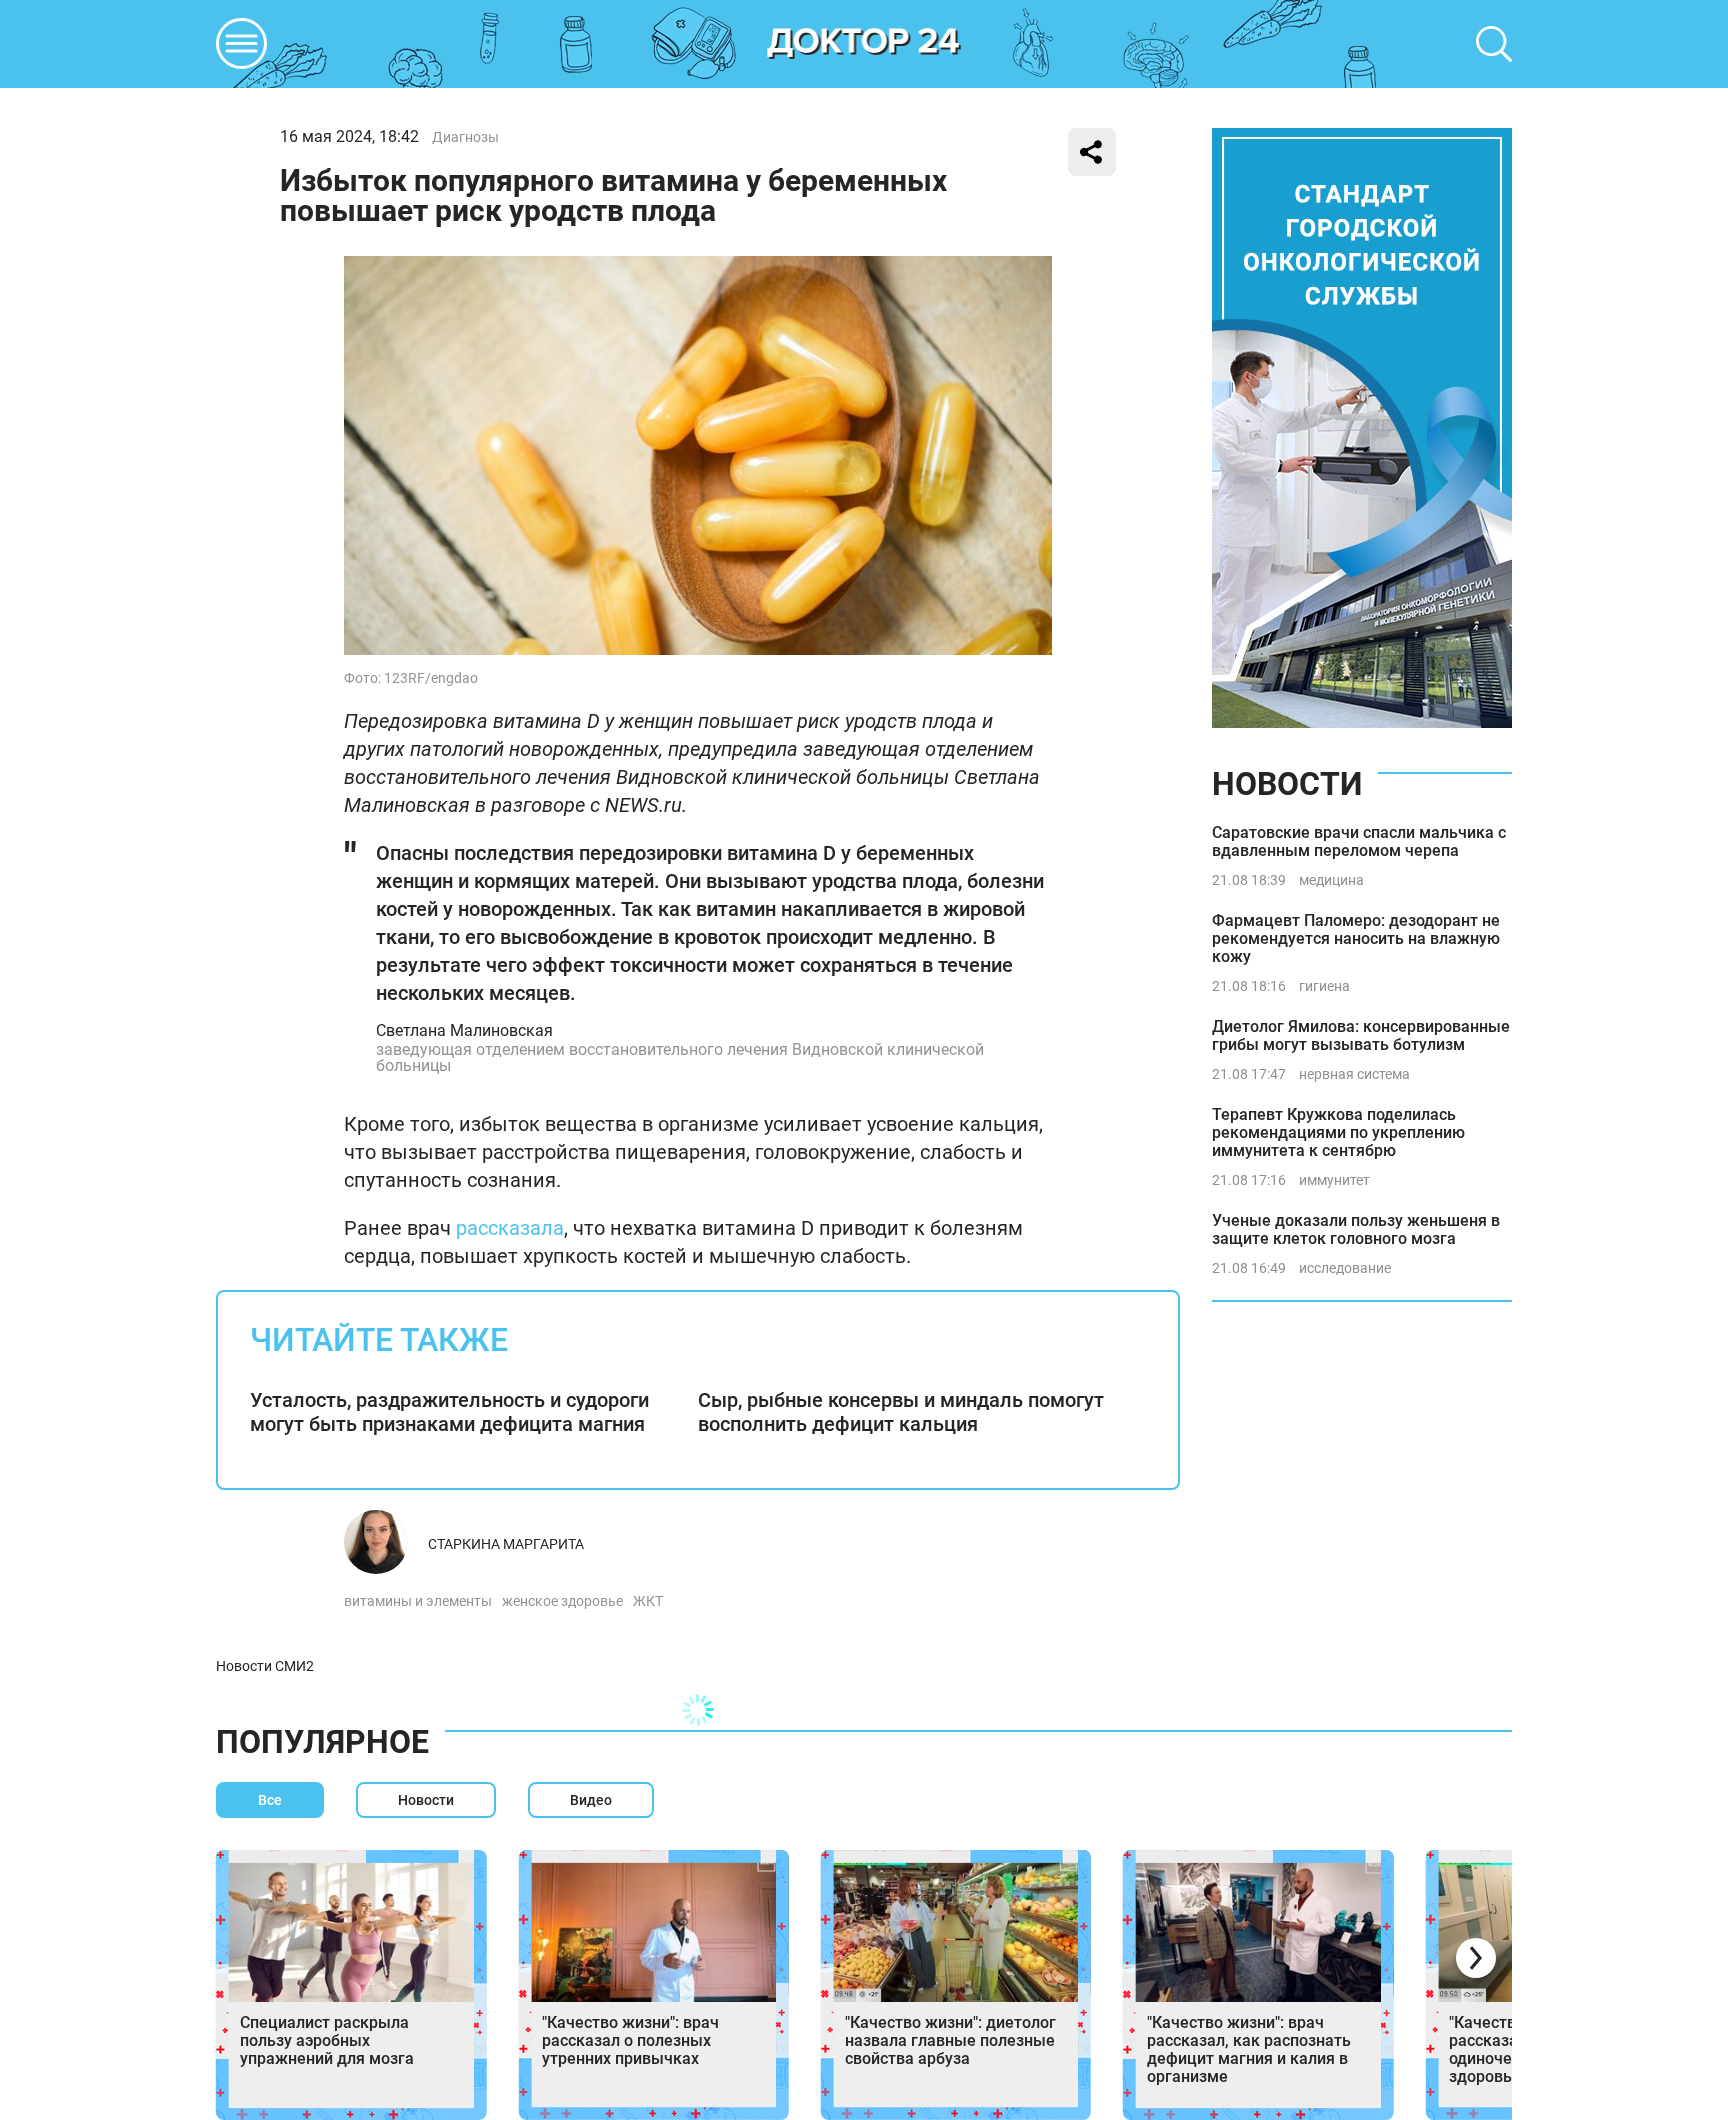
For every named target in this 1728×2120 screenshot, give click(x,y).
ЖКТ (648, 1601)
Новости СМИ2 (265, 1666)
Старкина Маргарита (506, 1544)
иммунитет (1334, 1180)
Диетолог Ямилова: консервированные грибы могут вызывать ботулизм (1361, 1035)
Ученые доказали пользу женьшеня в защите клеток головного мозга (1356, 1229)
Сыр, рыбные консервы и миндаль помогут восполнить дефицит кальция (901, 1412)
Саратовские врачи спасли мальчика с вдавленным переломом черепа (1359, 841)
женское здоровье (562, 1601)
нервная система (1354, 1074)
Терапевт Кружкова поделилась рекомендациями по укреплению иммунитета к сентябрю (1338, 1132)
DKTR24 (864, 44)
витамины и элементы (418, 1601)
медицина (1331, 880)
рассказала (510, 1228)
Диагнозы (465, 137)
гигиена (1324, 986)
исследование (1345, 1268)
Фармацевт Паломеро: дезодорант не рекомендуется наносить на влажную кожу (1356, 938)
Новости (1287, 784)
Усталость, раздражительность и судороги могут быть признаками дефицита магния (449, 1412)
